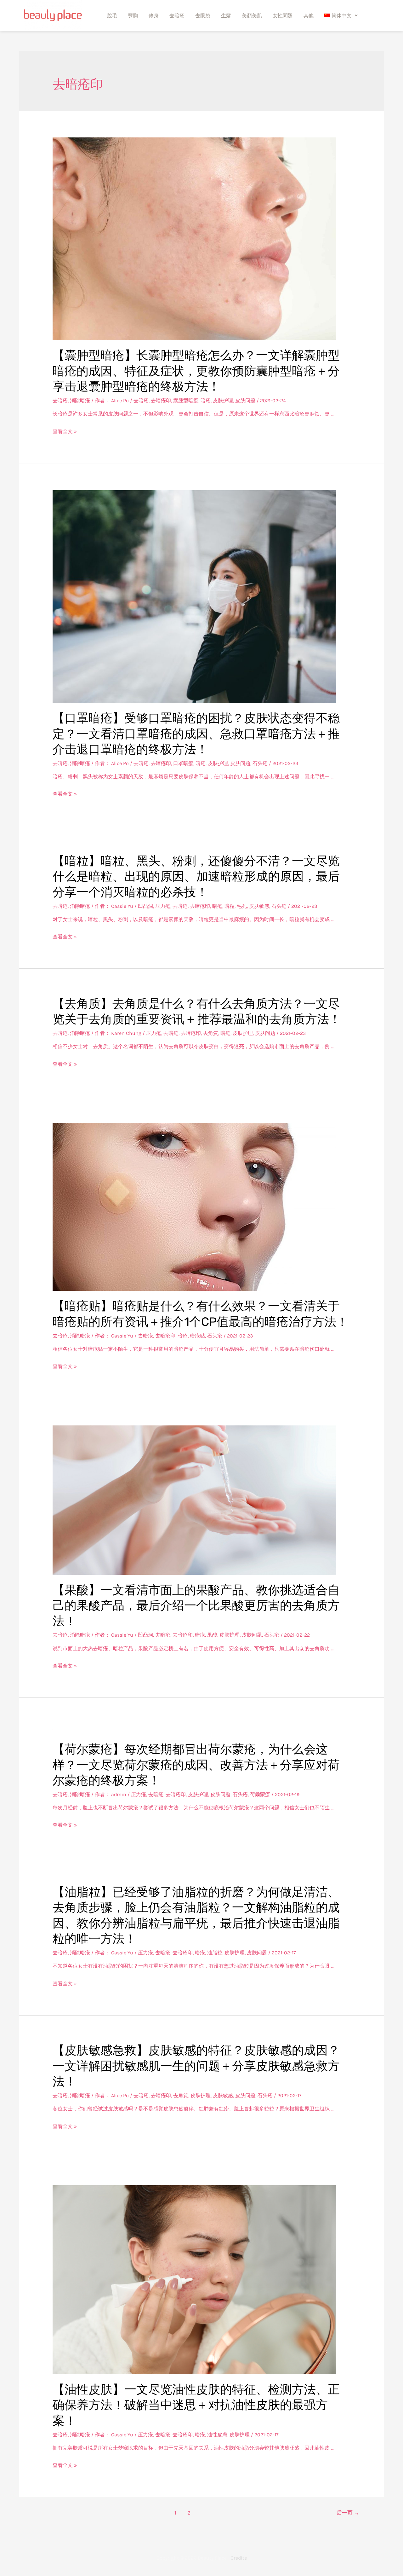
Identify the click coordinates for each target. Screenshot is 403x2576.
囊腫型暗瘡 (186, 400)
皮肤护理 (223, 400)
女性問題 (283, 15)
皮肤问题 (245, 400)
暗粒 (230, 906)
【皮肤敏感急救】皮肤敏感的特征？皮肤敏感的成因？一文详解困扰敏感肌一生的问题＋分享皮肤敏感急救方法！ (196, 2066)
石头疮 (260, 763)
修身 (154, 15)
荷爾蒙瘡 (260, 1794)
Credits (239, 2558)
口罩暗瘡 (183, 763)
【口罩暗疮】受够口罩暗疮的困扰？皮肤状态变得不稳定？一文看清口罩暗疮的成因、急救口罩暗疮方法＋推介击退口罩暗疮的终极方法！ (196, 734)
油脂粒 (215, 1953)
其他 (309, 15)
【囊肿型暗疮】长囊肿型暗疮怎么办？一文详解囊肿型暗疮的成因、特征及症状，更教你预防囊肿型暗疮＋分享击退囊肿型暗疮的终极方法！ (196, 371)
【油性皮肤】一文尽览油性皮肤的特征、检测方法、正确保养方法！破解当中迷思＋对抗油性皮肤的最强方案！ (196, 2405)
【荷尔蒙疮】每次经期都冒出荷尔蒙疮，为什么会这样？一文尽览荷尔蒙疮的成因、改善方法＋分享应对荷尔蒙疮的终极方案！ (196, 1765)
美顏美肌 (252, 15)
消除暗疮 (80, 400)
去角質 (211, 1033)
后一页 (348, 2513)
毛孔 (242, 906)
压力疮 (163, 906)
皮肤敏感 (259, 906)
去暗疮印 (161, 400)
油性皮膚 (217, 2435)
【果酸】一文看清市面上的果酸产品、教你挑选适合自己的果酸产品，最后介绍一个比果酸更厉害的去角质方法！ (196, 1606)
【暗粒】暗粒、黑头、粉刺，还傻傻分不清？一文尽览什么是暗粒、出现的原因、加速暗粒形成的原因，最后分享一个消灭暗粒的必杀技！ (196, 876)
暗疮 (206, 400)
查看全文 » (65, 431)
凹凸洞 (145, 906)
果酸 (212, 1635)
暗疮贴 (197, 1336)
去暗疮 (177, 15)
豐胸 (133, 15)
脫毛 (112, 15)
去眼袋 (203, 15)
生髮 (226, 15)
